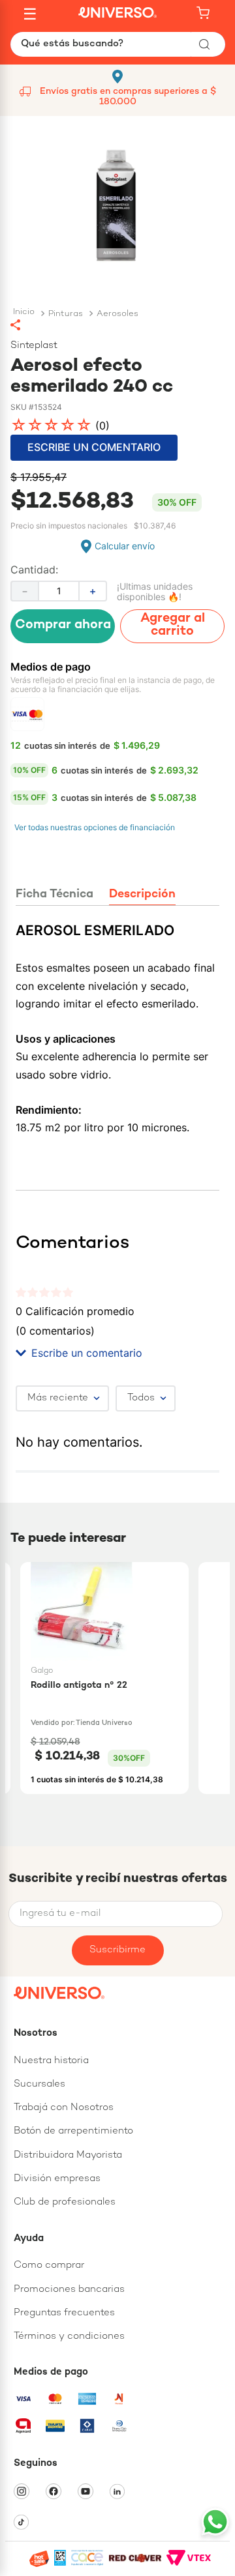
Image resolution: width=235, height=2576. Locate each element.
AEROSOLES (117, 314)
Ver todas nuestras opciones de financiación (95, 827)
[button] (117, 325)
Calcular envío (125, 546)
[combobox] (118, 44)
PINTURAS (66, 314)
